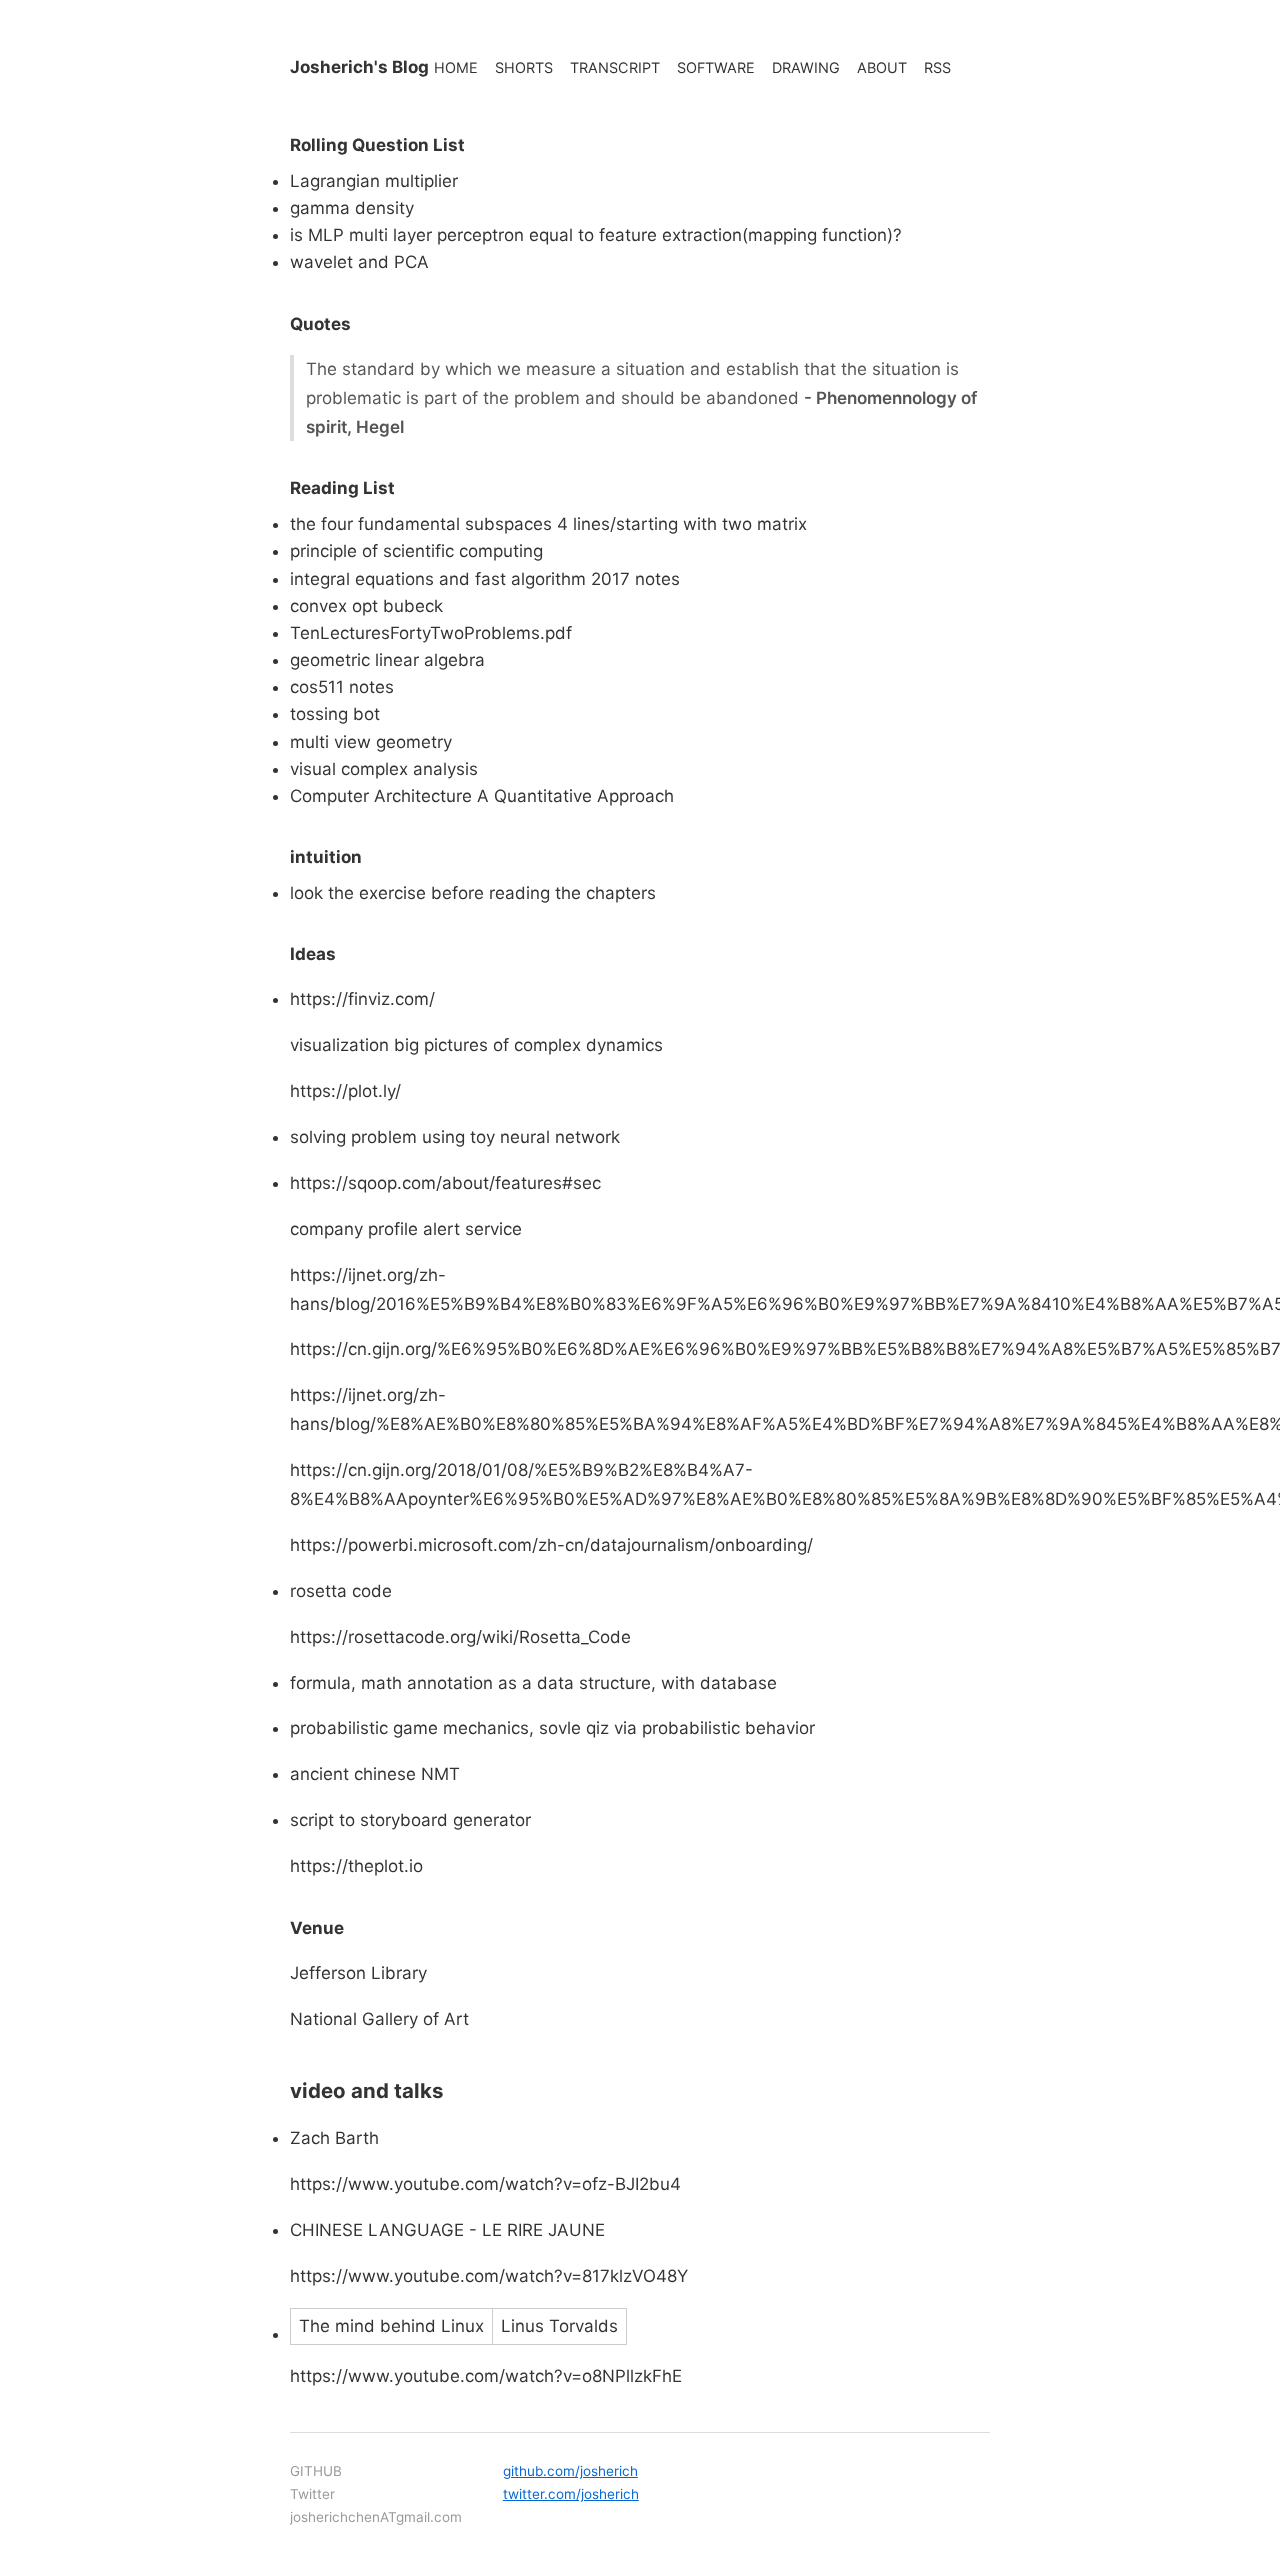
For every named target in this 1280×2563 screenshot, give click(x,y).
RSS (937, 67)
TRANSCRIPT (615, 67)
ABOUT (882, 67)
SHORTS (524, 67)
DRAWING (806, 67)
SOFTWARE (716, 67)
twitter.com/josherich (571, 2494)
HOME (456, 67)
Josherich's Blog (359, 67)
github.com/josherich (570, 2471)
